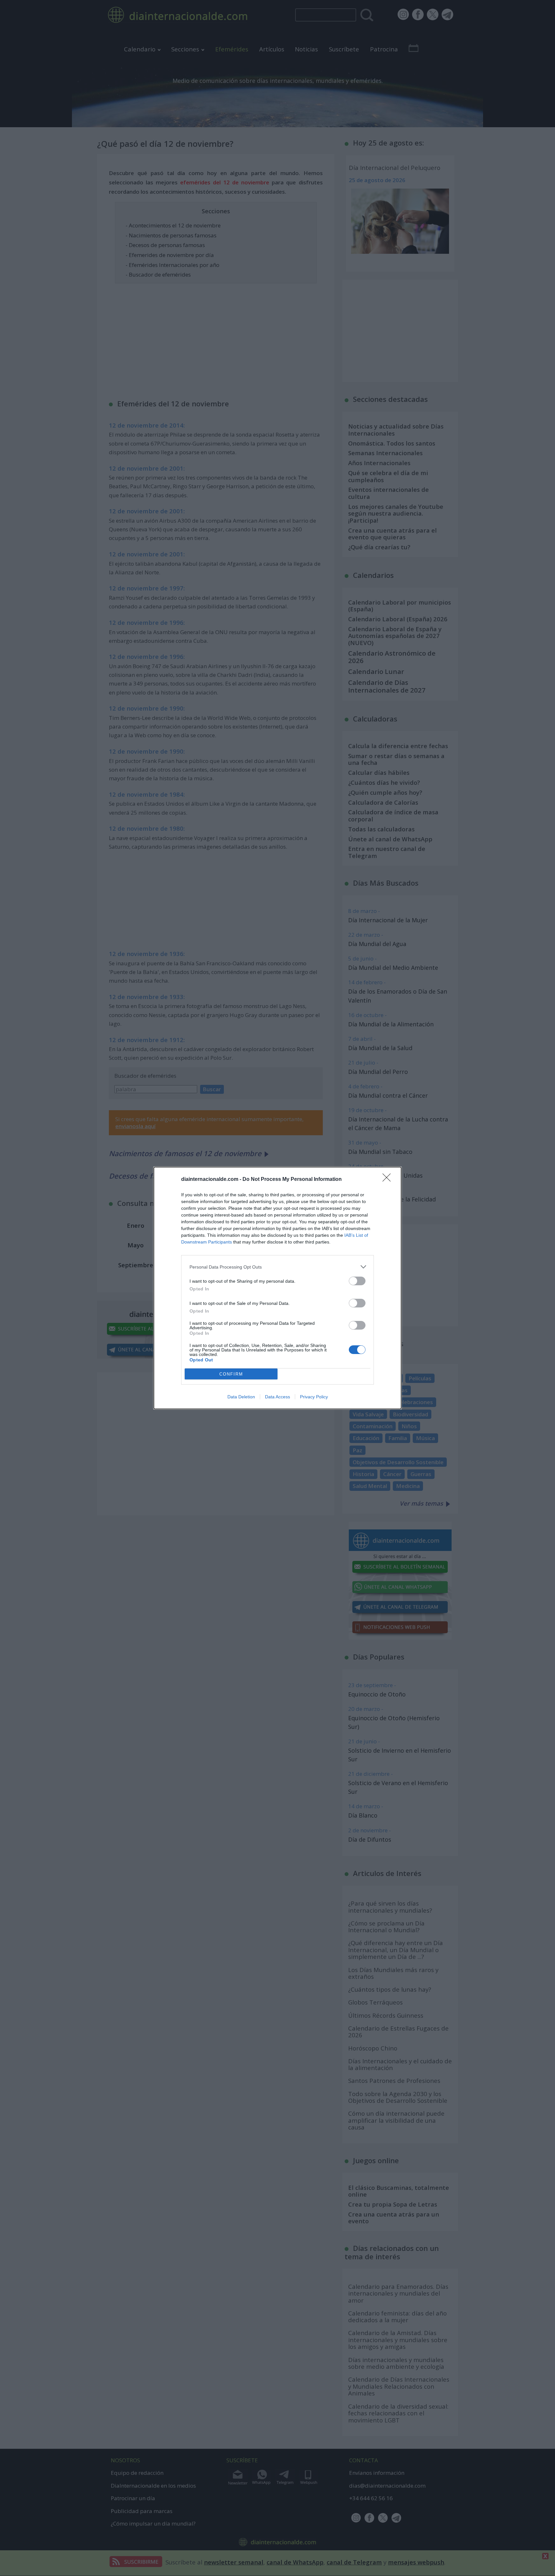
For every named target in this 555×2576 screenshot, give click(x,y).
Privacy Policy (314, 1397)
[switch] (357, 1281)
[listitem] (277, 1267)
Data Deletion (241, 1397)
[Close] (389, 1180)
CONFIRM (231, 1374)
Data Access (277, 1397)
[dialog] (277, 1288)
